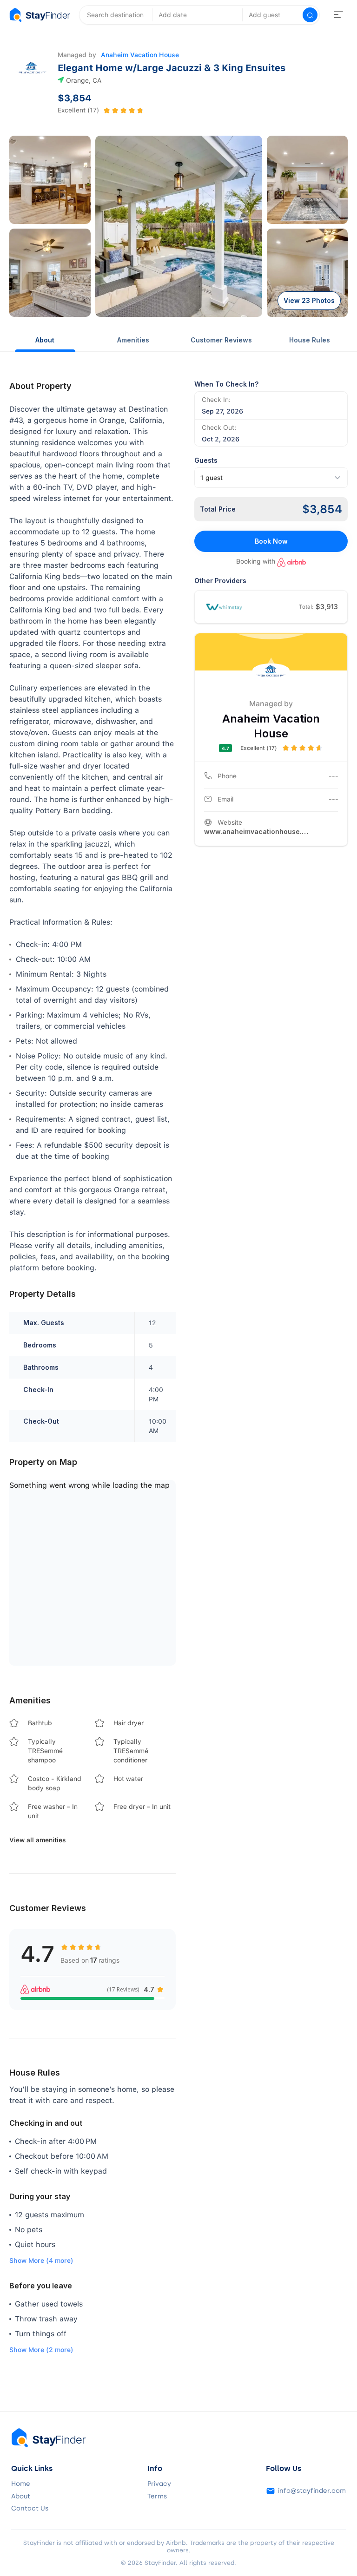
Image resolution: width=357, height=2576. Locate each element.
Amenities (133, 340)
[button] (50, 180)
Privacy (159, 2484)
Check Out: (219, 427)
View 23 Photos (309, 300)
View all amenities (38, 1840)
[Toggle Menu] (338, 15)
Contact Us (30, 2509)
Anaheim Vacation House (140, 55)
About (45, 340)
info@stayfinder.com (312, 2491)
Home (21, 2484)
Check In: (216, 400)
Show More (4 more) (41, 2261)
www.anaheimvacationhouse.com (258, 831)
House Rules (310, 340)
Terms (157, 2497)
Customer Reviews (221, 340)
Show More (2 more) (41, 2350)
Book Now (271, 541)
